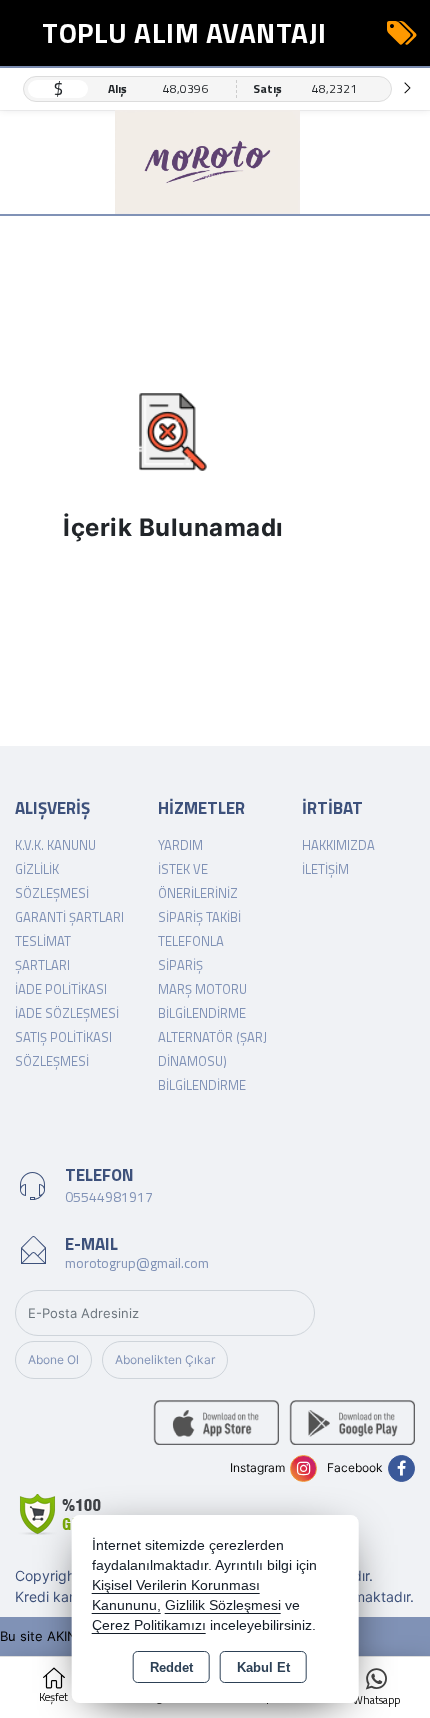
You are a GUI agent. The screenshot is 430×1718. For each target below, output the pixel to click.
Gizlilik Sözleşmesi (223, 1605)
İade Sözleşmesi (67, 1013)
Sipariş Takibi (199, 917)
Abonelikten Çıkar (165, 1359)
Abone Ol (53, 1359)
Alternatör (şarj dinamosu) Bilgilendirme (212, 1061)
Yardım (180, 845)
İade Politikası (61, 989)
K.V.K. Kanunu (55, 845)
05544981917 (109, 1196)
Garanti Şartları (69, 917)
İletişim (325, 869)
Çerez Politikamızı (149, 1625)
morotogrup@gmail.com (137, 1262)
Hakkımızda (338, 845)
